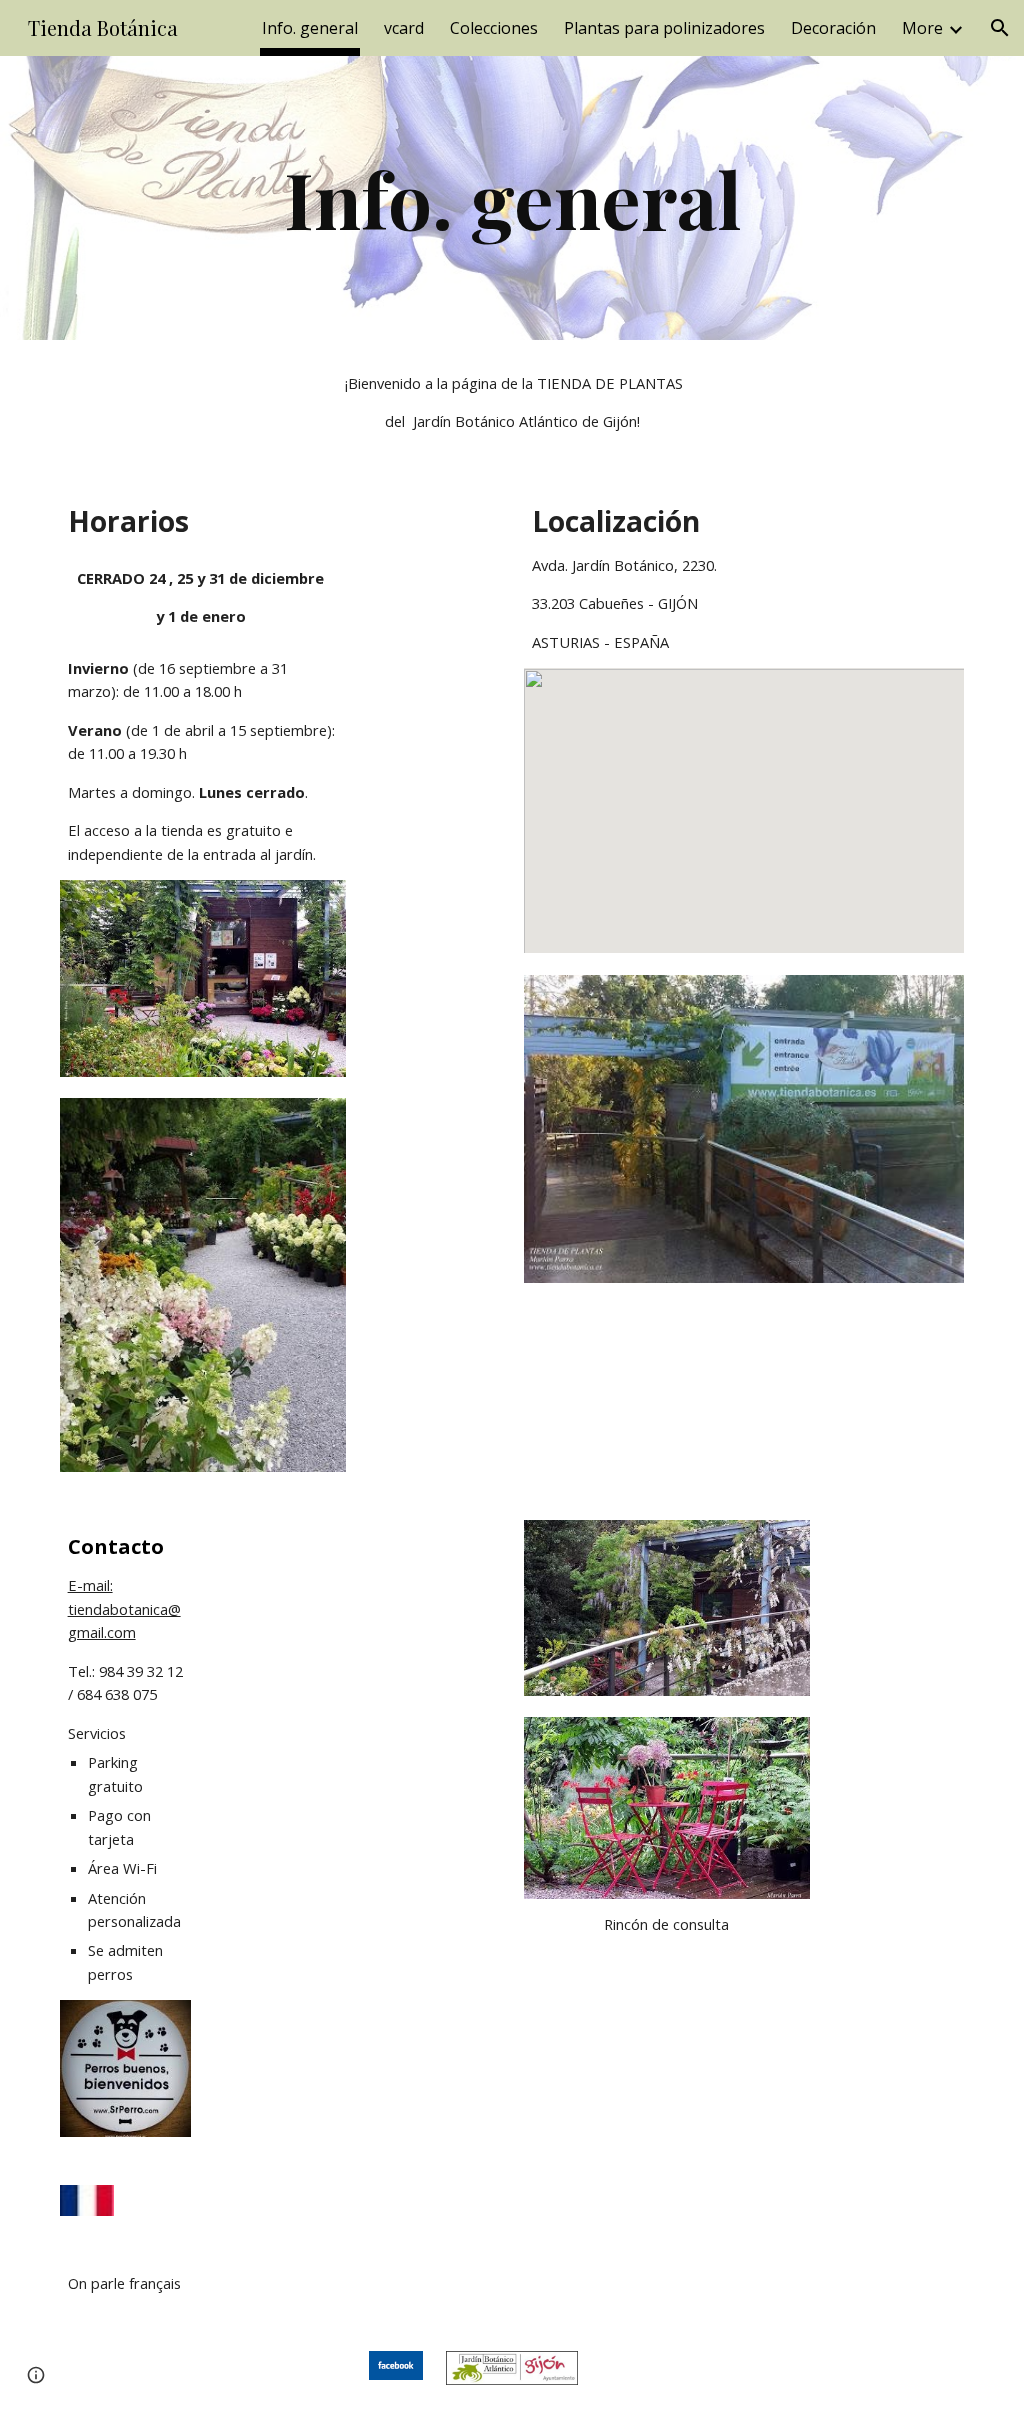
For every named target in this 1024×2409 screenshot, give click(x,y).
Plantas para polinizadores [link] (664, 28)
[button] (1000, 28)
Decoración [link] (833, 28)
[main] (512, 198)
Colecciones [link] (494, 28)
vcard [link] (404, 28)
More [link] (922, 28)
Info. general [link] (310, 28)
